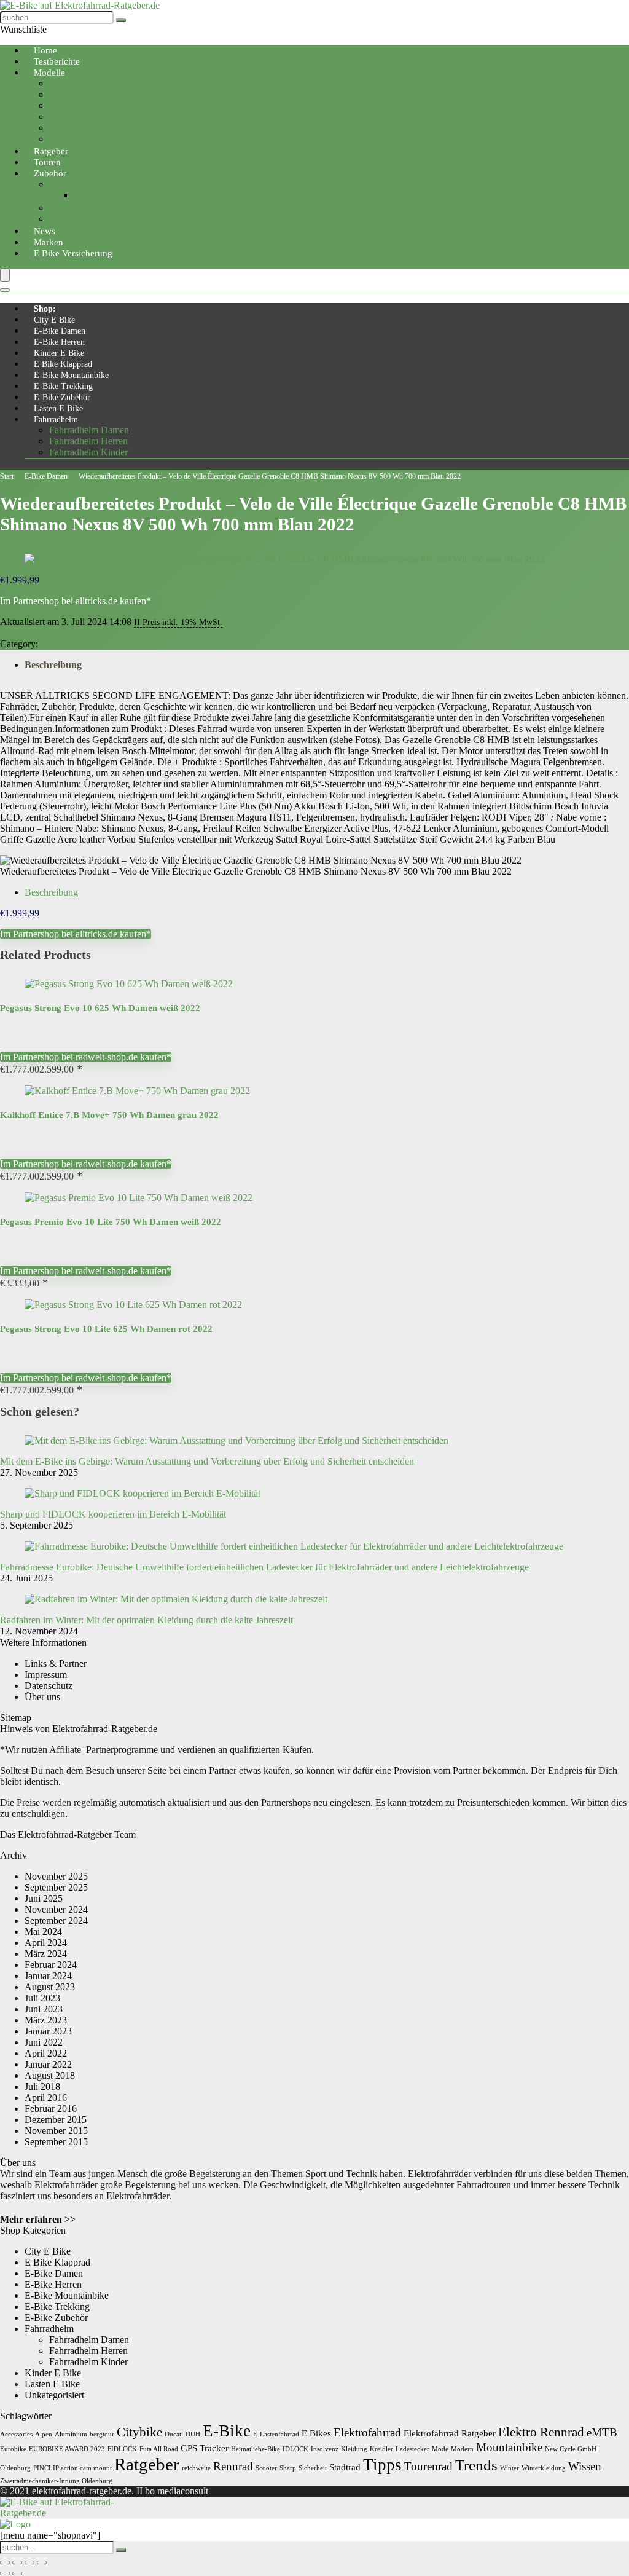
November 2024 (56, 1909)
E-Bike (227, 2431)
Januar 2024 (48, 1976)
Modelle (49, 73)
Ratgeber (147, 2464)
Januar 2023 (48, 2031)
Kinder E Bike (59, 353)
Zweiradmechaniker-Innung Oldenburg (56, 2481)
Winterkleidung (544, 2468)
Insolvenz (325, 2449)
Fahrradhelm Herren (88, 441)
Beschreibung (53, 665)
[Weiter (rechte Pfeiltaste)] (17, 2574)
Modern (462, 2449)
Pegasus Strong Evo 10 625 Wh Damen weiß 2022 (100, 1008)
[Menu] (5, 275)
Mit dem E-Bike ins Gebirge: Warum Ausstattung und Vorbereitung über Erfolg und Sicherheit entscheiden (207, 1461)
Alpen (44, 2434)
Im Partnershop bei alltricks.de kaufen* (76, 601)
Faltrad (63, 105)
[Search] (5, 290)
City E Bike (54, 320)
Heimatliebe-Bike (256, 2449)
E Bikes (316, 2433)
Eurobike (13, 2449)
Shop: (45, 309)
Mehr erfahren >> (38, 2219)
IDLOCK (295, 2449)
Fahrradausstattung (86, 207)
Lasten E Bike (58, 408)
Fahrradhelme (100, 195)
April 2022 (46, 2053)
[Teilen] (29, 2562)
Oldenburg (15, 2468)
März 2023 (46, 2020)
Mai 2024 (43, 1932)
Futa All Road (159, 2449)
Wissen (585, 2466)
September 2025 (56, 1887)
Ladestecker (412, 2449)
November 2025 (56, 1876)
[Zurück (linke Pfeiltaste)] (5, 2574)
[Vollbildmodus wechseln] (17, 2562)
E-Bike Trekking (63, 386)
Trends (476, 2465)
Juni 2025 (44, 1898)
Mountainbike (76, 94)
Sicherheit (313, 2468)
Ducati (174, 2434)
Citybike (66, 83)
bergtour (102, 2434)
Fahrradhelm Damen (89, 430)
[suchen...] (121, 20)
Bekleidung (72, 184)
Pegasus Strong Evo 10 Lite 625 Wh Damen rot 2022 (106, 1329)
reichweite (196, 2468)
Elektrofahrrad (367, 2432)
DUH (193, 2434)
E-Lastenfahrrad (276, 2434)
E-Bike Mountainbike (71, 375)
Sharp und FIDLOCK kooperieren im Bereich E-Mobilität (113, 1514)
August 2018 (50, 2075)
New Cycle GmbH (571, 2449)
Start (7, 476)
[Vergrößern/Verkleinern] (5, 2562)
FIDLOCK (122, 2449)
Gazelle (15, 633)
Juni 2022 (44, 2042)
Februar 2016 (51, 2109)
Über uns (42, 1697)
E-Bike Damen (60, 331)
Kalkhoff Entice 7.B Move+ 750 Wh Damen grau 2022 (109, 1115)
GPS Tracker (205, 2448)
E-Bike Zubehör (62, 397)
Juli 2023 (42, 1998)
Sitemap (16, 1718)
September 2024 (56, 1920)
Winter (510, 2468)
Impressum (46, 1675)
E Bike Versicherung (73, 253)
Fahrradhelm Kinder (88, 452)
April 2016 (46, 2097)
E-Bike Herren (59, 342)
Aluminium (71, 2434)
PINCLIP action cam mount (72, 2468)
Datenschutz (49, 1686)
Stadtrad (345, 2467)
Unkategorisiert (54, 2395)
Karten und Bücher (86, 219)
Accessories (16, 2434)
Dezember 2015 (56, 2120)
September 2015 (56, 2142)
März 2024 (46, 1954)
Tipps (382, 2465)
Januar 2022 (48, 2064)
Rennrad (66, 128)
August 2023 (50, 1987)
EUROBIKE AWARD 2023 (67, 2449)
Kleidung (354, 2449)
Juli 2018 (42, 2086)
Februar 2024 (51, 1965)
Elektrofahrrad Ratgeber (450, 2433)
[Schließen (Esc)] (42, 2562)
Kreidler (381, 2449)
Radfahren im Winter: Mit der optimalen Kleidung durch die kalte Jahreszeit (147, 1620)
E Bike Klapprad (63, 364)
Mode (440, 2449)
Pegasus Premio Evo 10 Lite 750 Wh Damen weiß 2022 (111, 1222)
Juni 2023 (44, 2009)
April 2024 (46, 1943)
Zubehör (50, 173)
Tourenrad (69, 116)
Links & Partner (56, 1664)
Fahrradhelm (56, 419)
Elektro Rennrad (541, 2432)
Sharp (288, 2468)
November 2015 (56, 2131)
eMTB (602, 2432)
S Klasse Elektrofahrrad (95, 139)
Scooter (266, 2468)
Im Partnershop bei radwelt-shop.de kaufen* (86, 1057)
